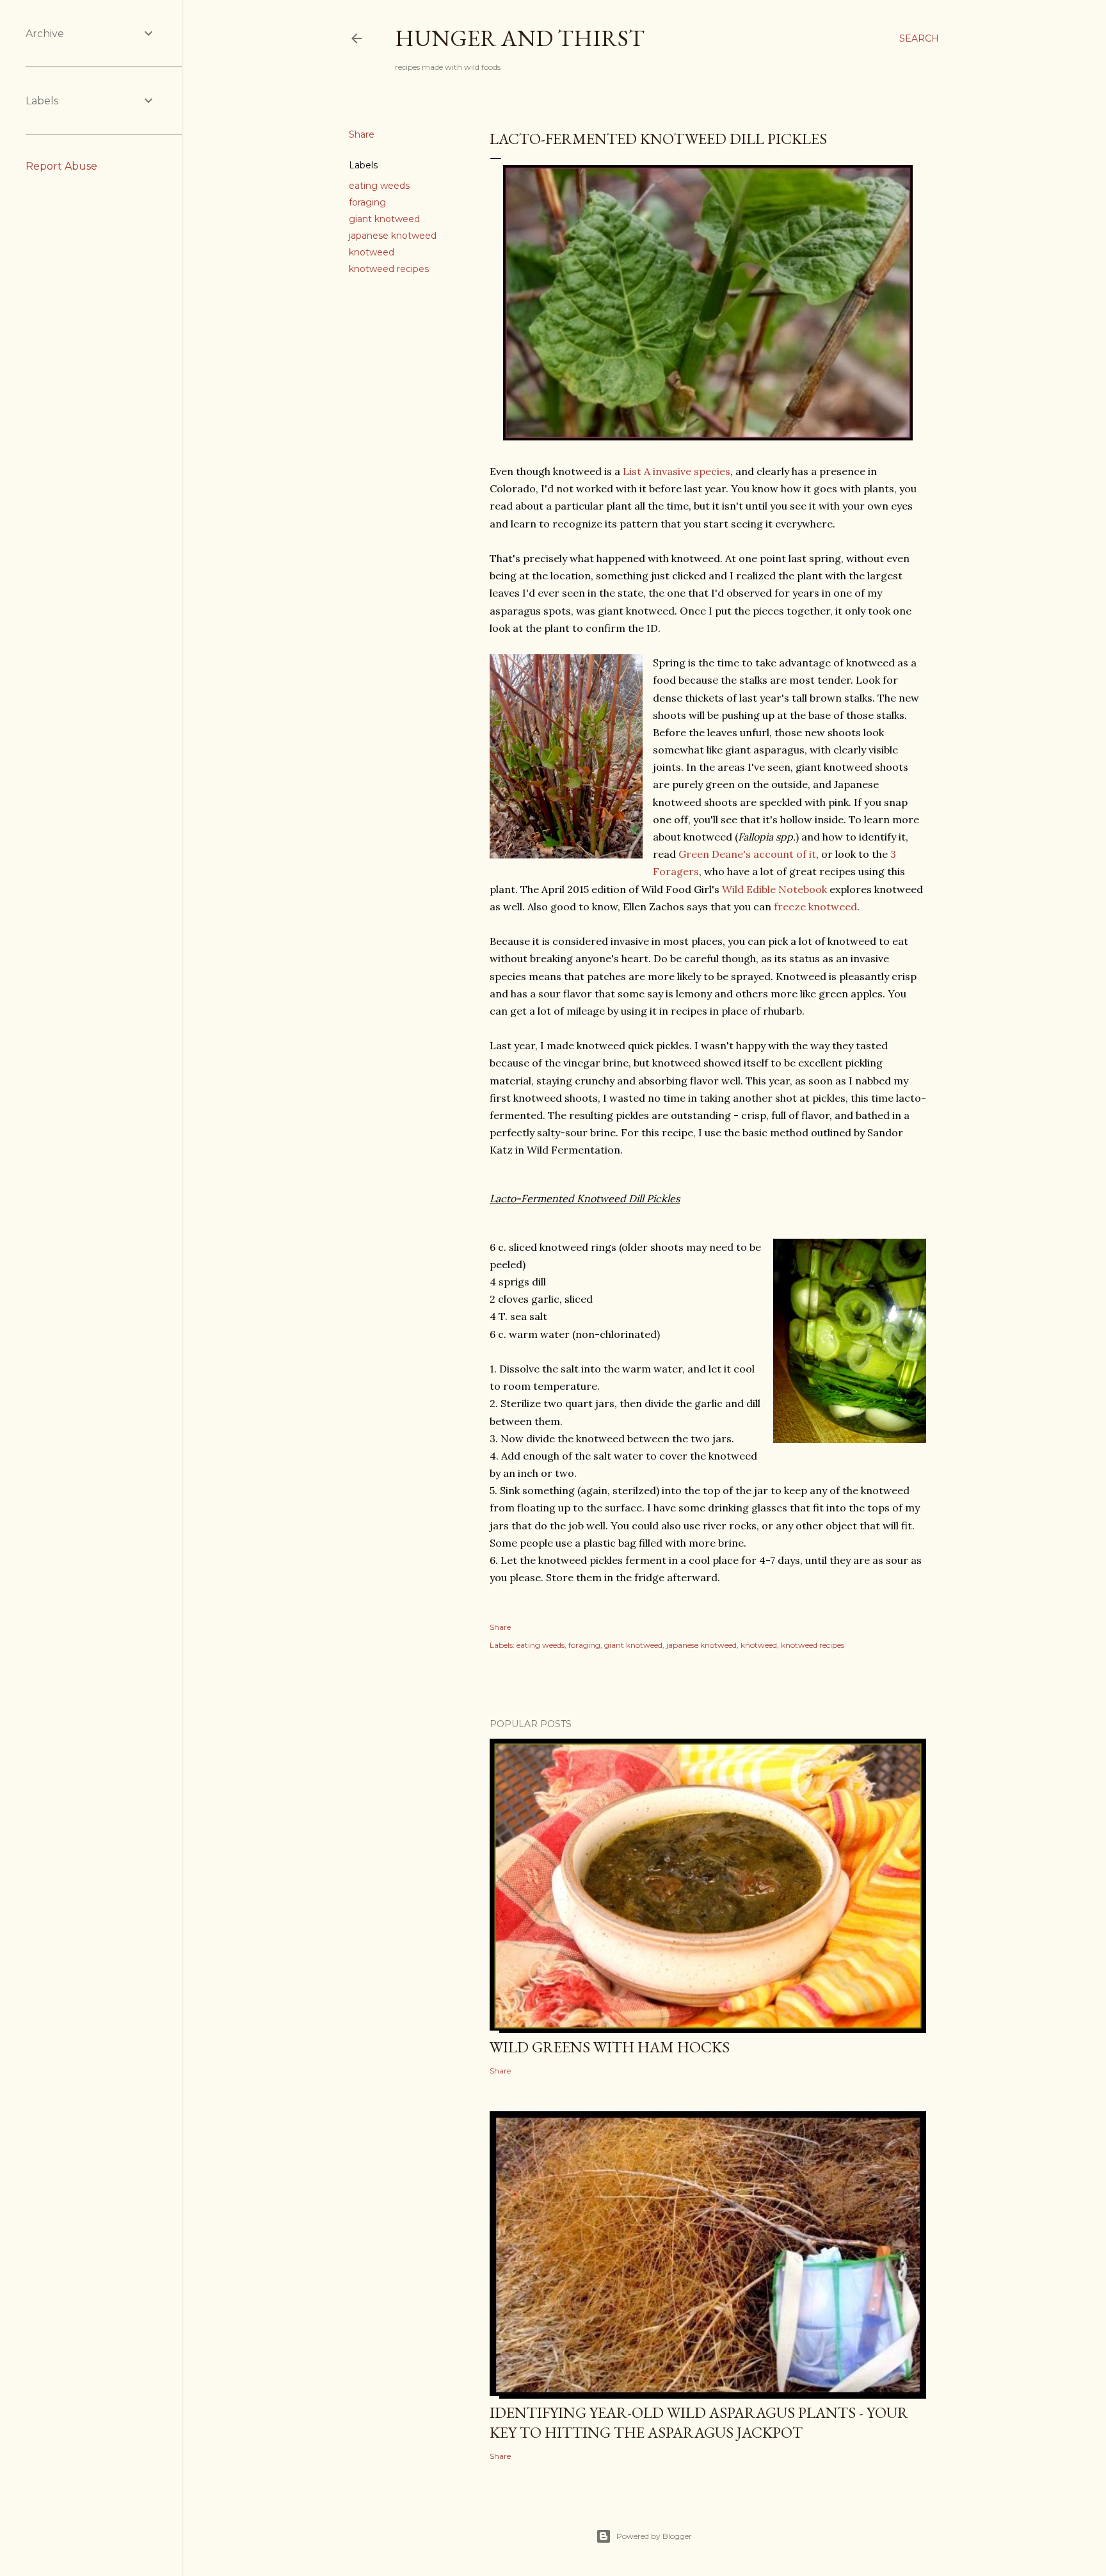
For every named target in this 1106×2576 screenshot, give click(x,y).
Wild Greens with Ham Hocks (610, 2047)
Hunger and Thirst (520, 38)
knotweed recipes (389, 269)
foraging (367, 202)
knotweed (372, 252)
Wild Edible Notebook (774, 889)
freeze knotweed (815, 906)
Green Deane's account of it (747, 854)
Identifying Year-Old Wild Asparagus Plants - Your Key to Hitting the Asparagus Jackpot (699, 2422)
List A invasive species (677, 471)
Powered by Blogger (654, 2536)
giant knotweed (384, 219)
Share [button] (362, 134)
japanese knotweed (393, 236)
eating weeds (379, 186)
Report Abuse (61, 166)
